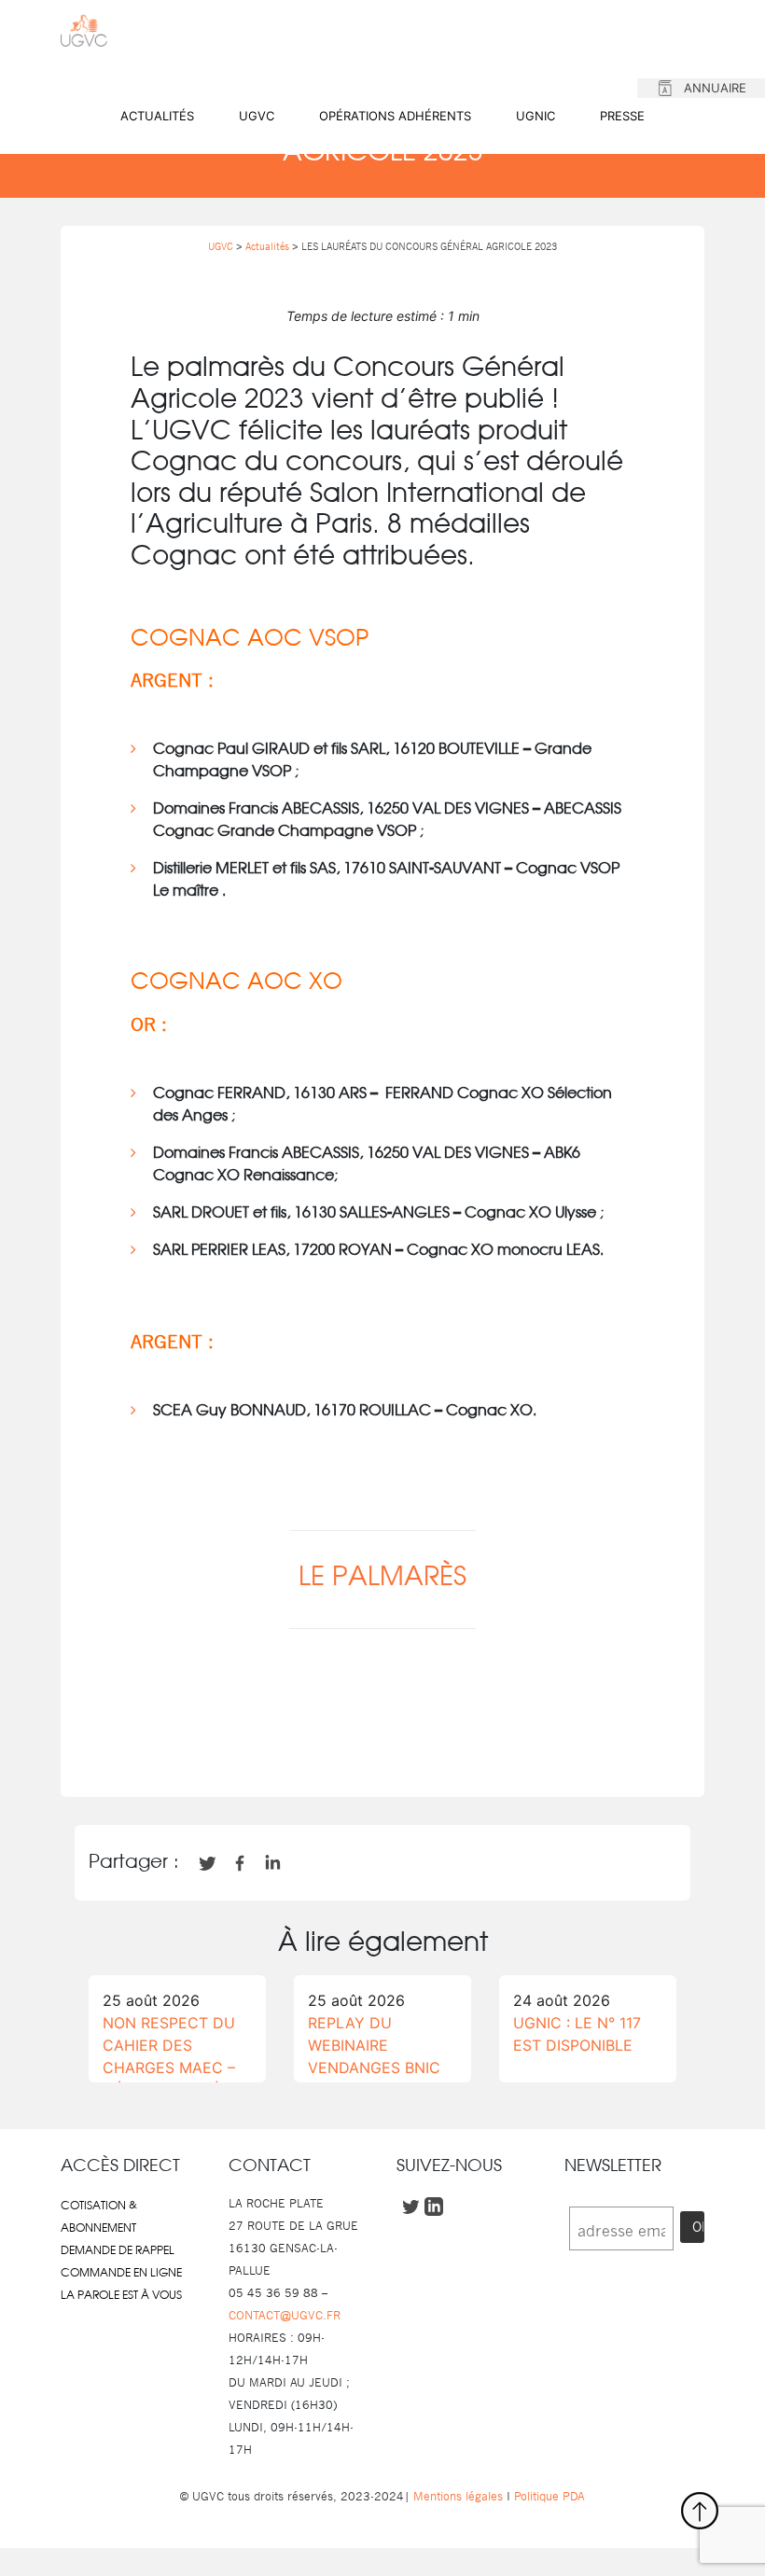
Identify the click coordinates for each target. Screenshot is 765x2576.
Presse (622, 116)
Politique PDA (548, 2496)
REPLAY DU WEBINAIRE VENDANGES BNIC (374, 2045)
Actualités (157, 116)
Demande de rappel (118, 2250)
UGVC (257, 116)
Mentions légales (458, 2496)
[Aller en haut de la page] (700, 2511)
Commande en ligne (121, 2273)
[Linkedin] (382, 1747)
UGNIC (535, 116)
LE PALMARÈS (382, 1578)
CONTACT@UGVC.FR (285, 2315)
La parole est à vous (121, 2295)
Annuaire (715, 88)
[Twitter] (351, 1747)
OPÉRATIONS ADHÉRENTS (395, 116)
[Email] (414, 1747)
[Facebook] (319, 1747)
